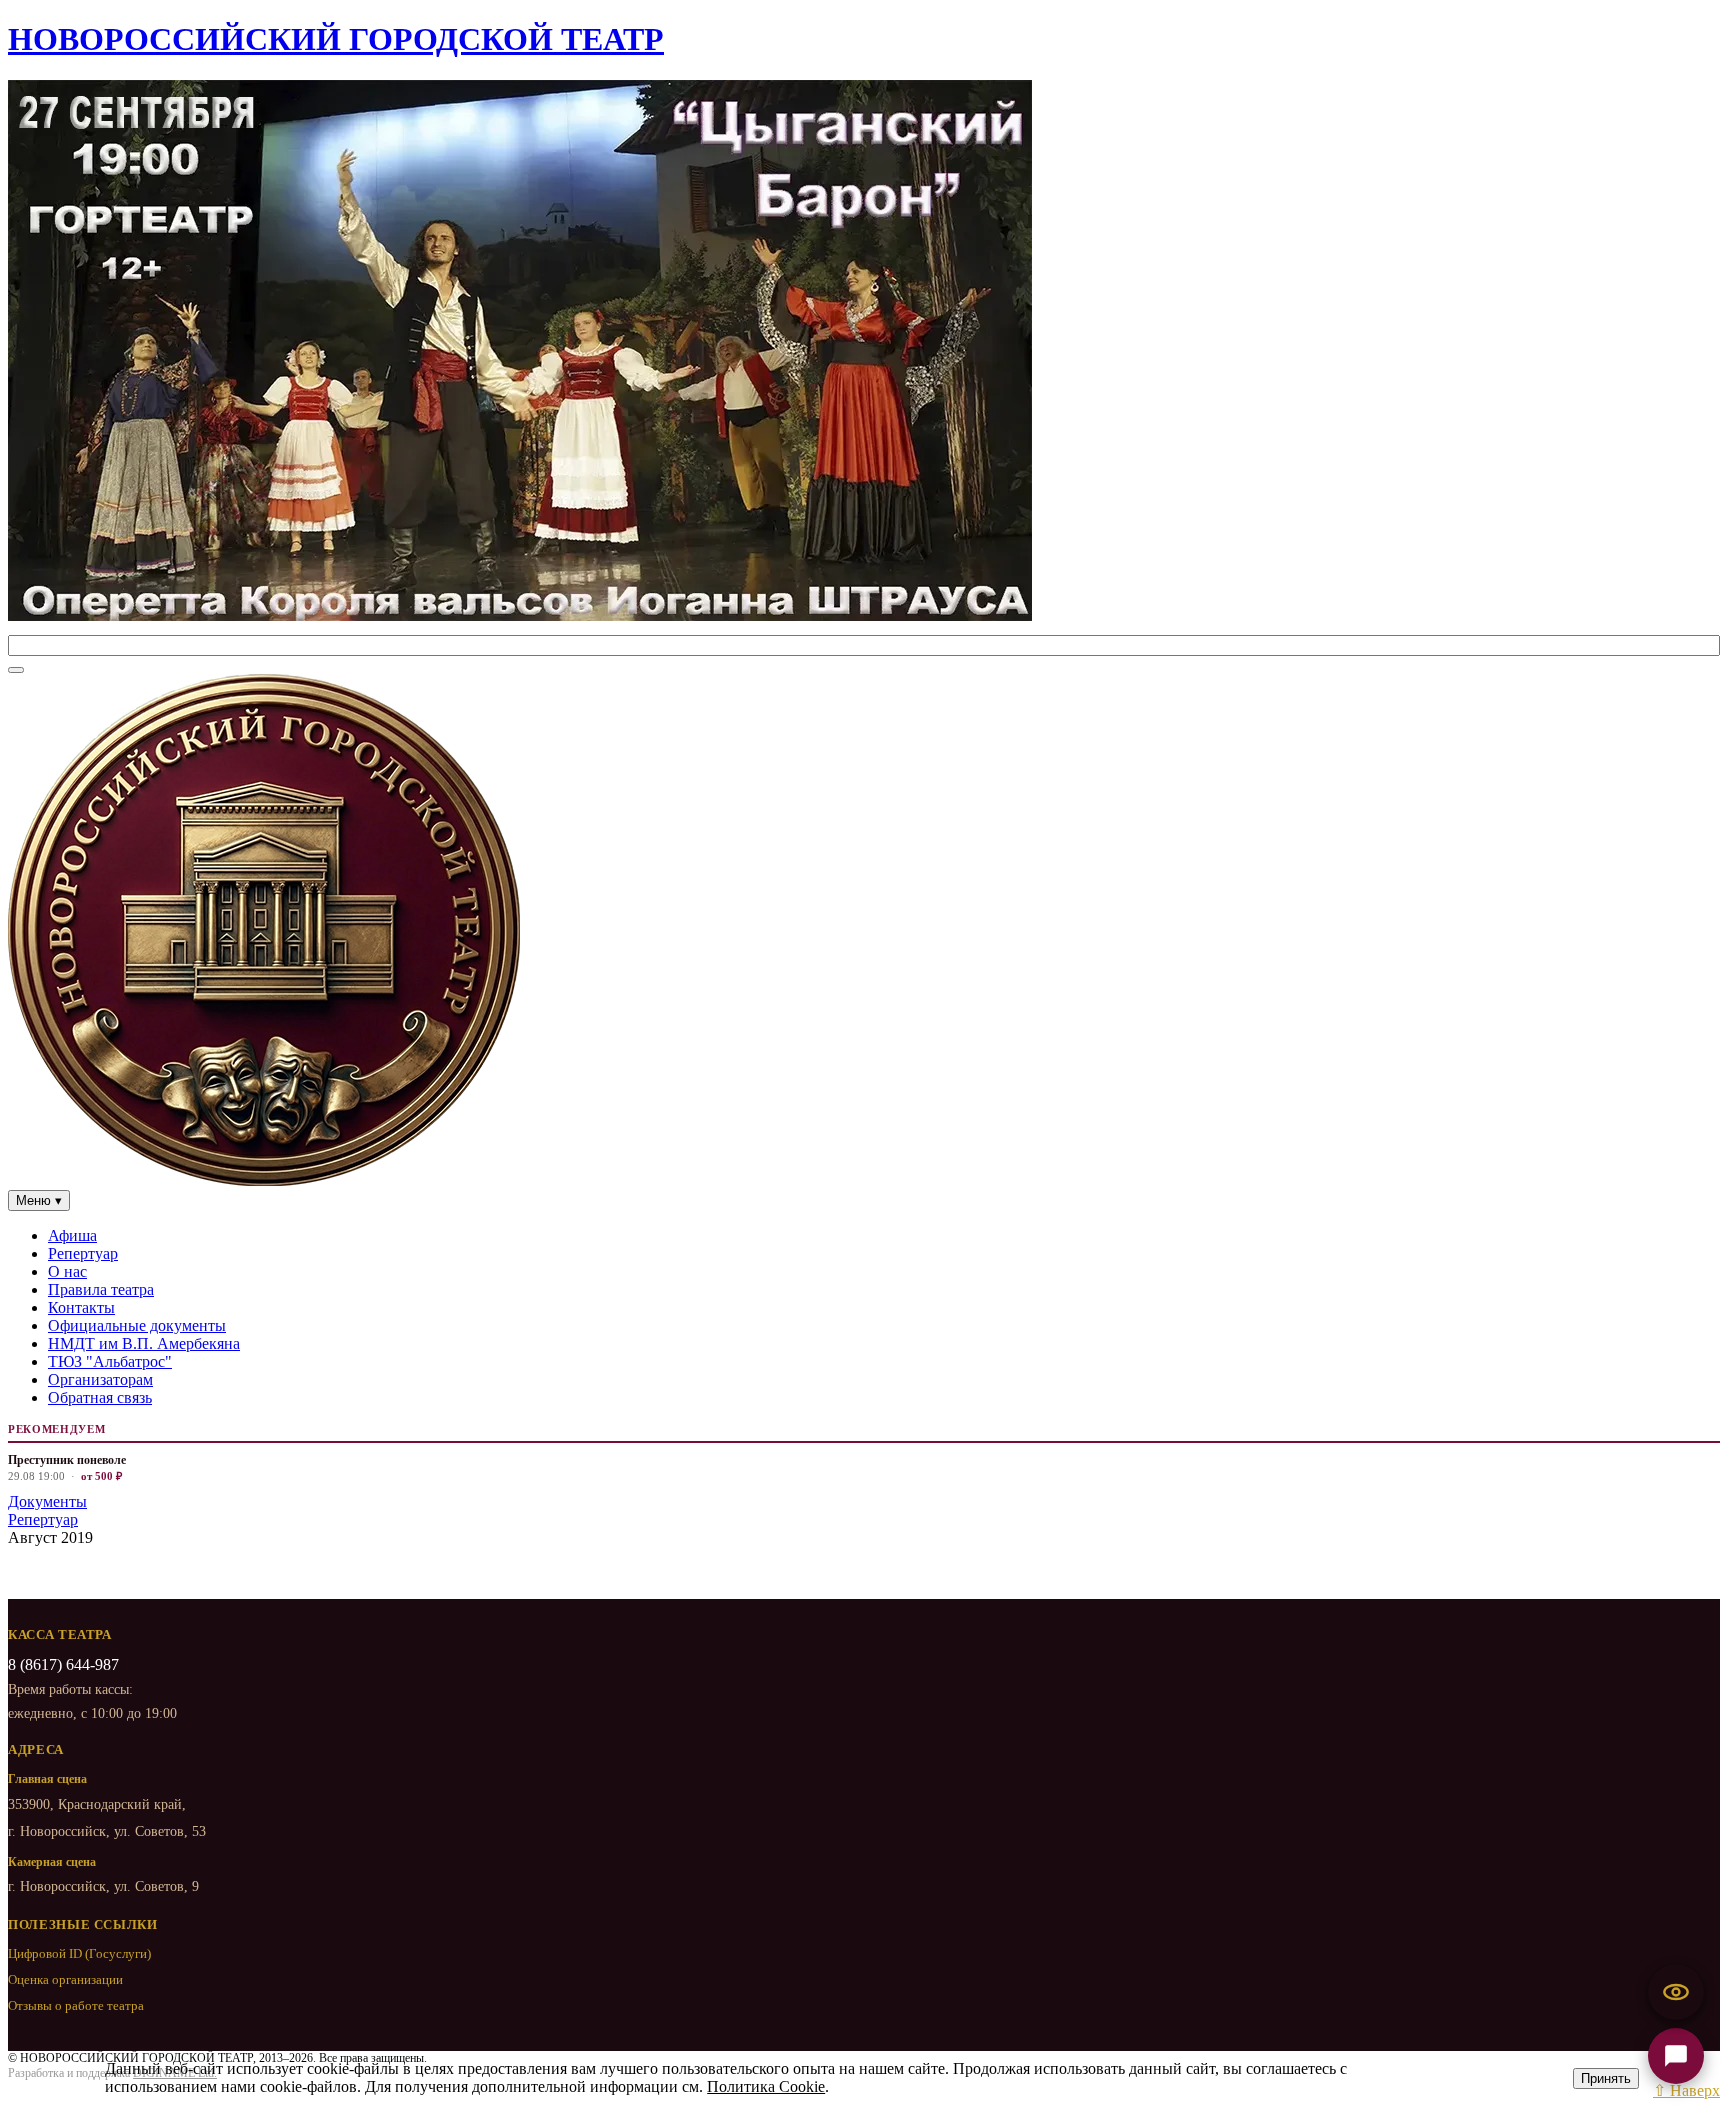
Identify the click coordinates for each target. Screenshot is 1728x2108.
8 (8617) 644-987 (63, 1664)
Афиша (72, 1235)
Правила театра (101, 1289)
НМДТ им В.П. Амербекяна (144, 1343)
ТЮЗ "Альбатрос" (110, 1361)
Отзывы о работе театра (76, 2005)
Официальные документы (137, 1325)
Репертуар (83, 1253)
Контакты (81, 1307)
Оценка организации (65, 1979)
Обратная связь (100, 1397)
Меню (39, 1200)
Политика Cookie (766, 2086)
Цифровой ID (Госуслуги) (79, 1953)
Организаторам (100, 1379)
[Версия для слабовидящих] (1676, 1992)
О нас (67, 1271)
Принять (1606, 2078)
